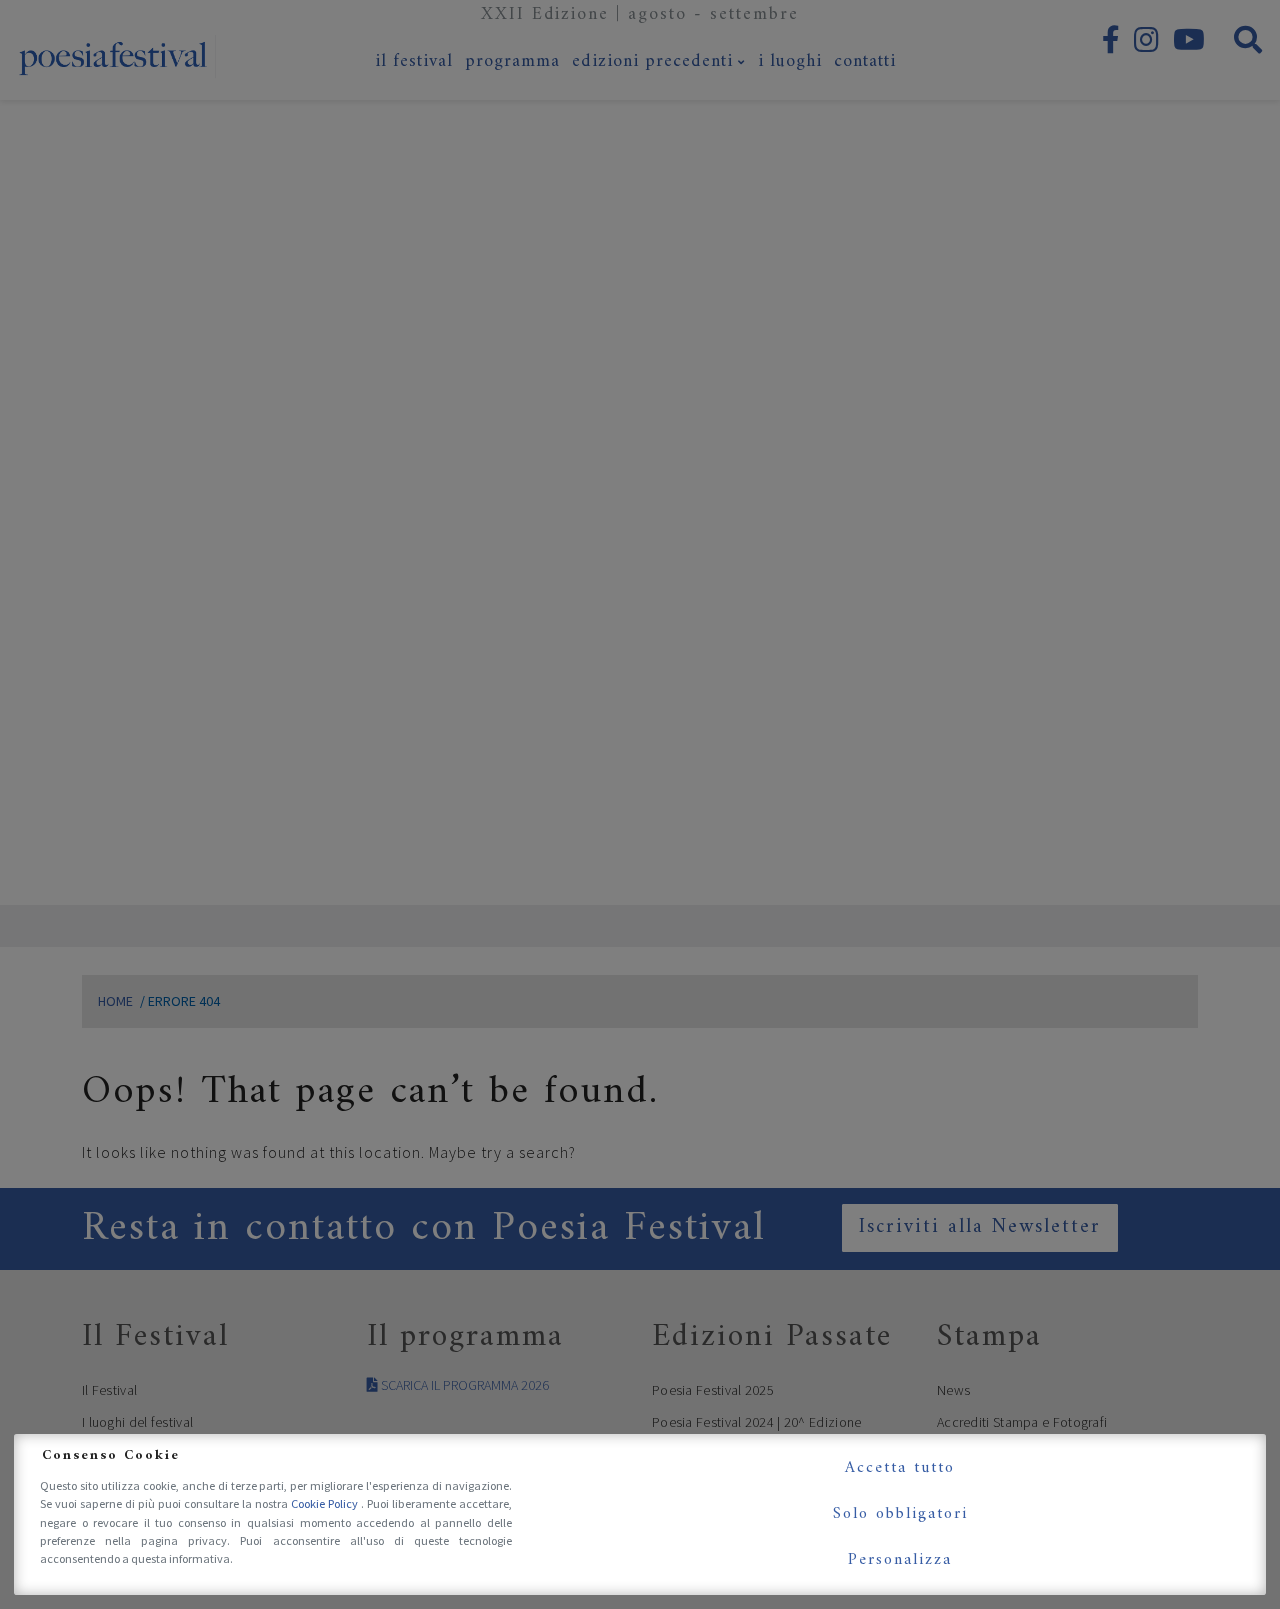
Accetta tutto (900, 1468)
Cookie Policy (326, 1503)
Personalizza (900, 1560)
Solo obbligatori (900, 1514)
